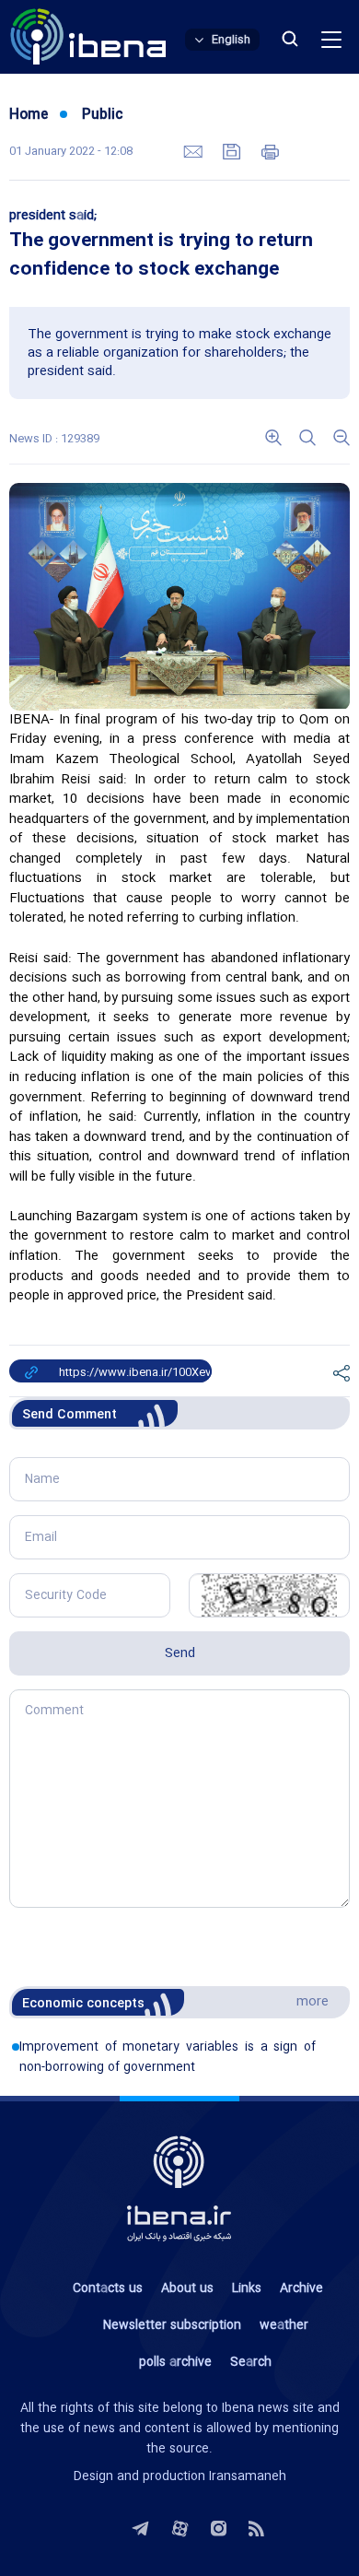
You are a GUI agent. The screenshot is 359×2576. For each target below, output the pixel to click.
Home (29, 115)
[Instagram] (219, 2526)
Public (103, 115)
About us (187, 2288)
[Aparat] (180, 2526)
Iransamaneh (248, 2476)
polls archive (175, 2362)
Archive (301, 2288)
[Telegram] (140, 2526)
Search (251, 2362)
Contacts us (108, 2288)
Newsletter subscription (172, 2325)
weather (284, 2325)
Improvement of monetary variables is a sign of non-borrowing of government (168, 2057)
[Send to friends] (195, 150)
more (313, 2002)
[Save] (234, 150)
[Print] (270, 150)
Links (247, 2288)
